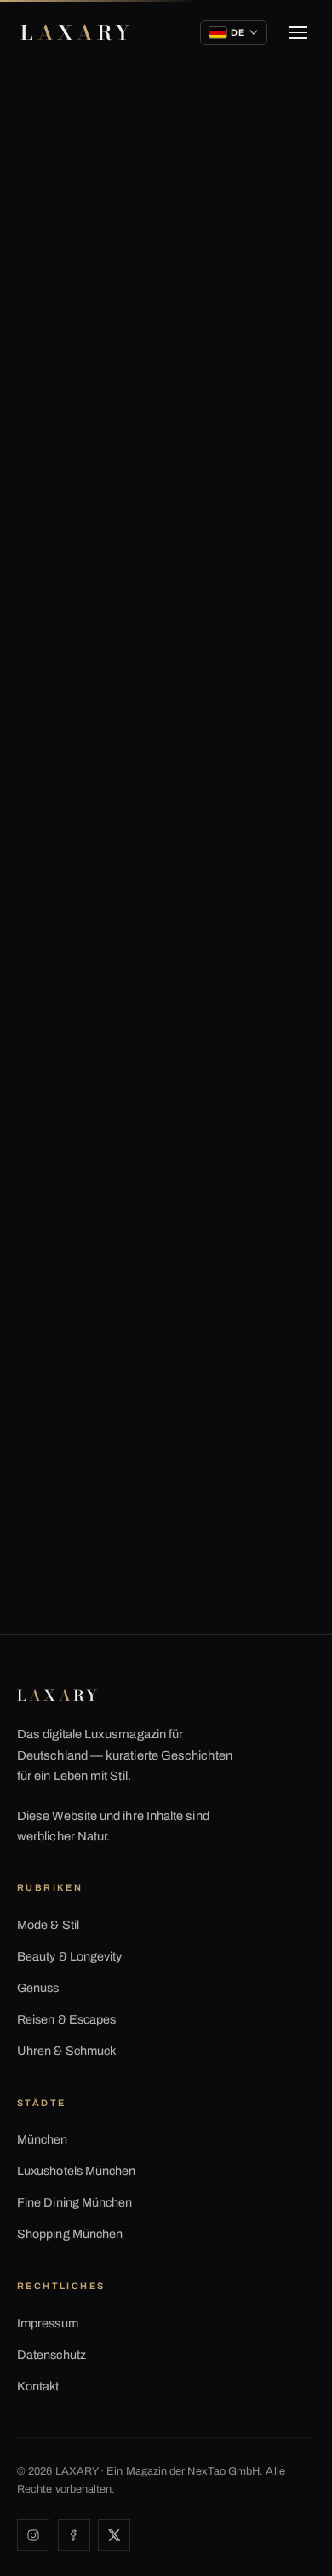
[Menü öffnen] (298, 33)
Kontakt (38, 2386)
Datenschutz (52, 2355)
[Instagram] (33, 2535)
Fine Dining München (74, 2202)
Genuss (38, 1988)
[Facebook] (74, 2535)
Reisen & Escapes (66, 2019)
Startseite (53, 150)
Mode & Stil (48, 1925)
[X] (114, 2535)
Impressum (48, 2323)
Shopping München (70, 2234)
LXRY (77, 33)
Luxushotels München (76, 2171)
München (43, 2139)
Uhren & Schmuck (66, 2051)
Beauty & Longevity (69, 1956)
